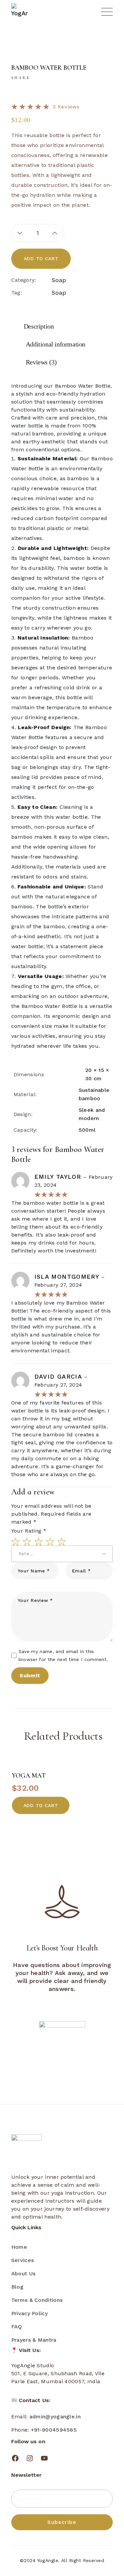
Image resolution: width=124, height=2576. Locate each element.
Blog (17, 2287)
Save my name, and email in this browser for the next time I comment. (63, 1655)
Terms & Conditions (37, 2300)
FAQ (17, 2327)
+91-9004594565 (54, 2430)
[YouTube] (44, 2458)
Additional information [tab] (56, 344)
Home (19, 2247)
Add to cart (41, 259)
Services (22, 2260)
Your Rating (29, 1531)
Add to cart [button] (41, 1805)
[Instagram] (30, 2458)
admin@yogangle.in (55, 2417)
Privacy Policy (29, 2313)
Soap (59, 280)
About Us (23, 2273)
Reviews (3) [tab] (41, 362)
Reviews (66, 107)
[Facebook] (15, 2458)
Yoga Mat (29, 1776)
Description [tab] (39, 326)
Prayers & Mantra (34, 2340)
